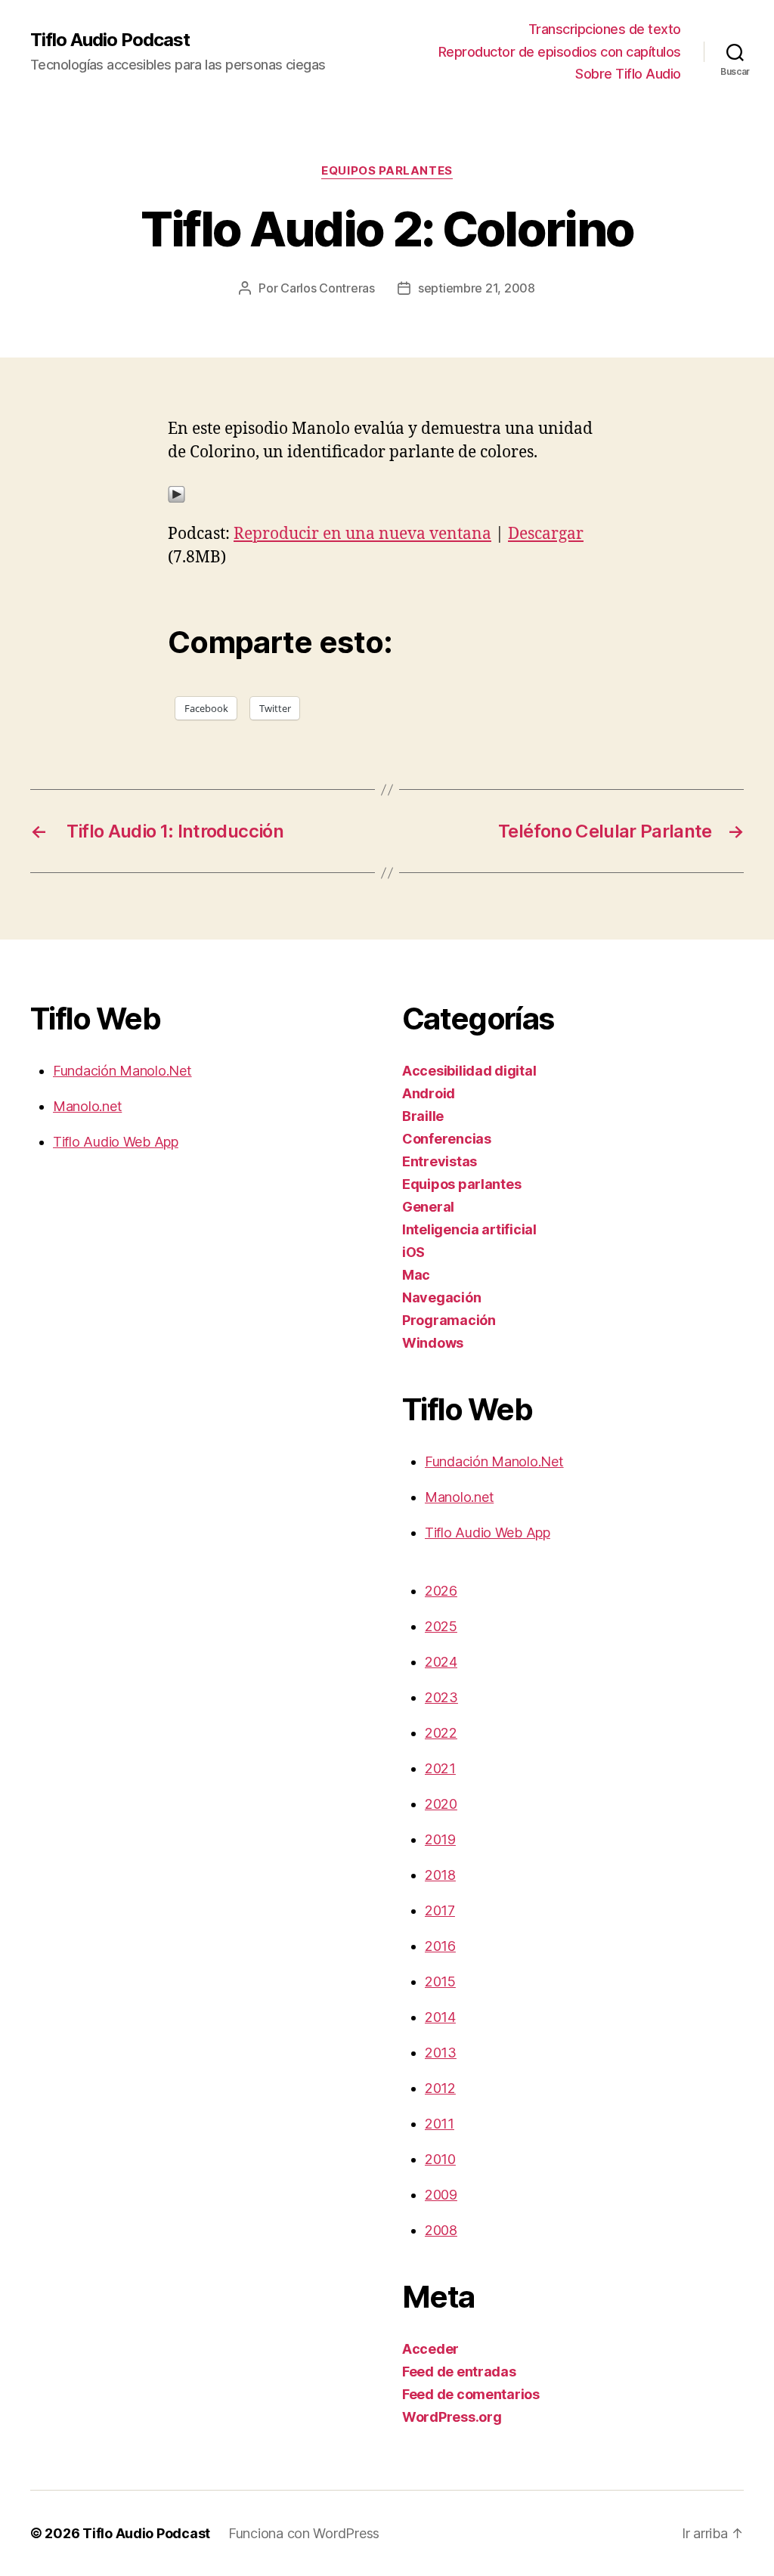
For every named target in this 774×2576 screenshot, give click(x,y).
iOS (413, 1252)
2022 (441, 1733)
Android (429, 1093)
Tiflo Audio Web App (116, 1142)
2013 (441, 2053)
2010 (440, 2159)
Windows (433, 1343)
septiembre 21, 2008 (477, 288)
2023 (441, 1697)
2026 (441, 1591)
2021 (440, 1768)
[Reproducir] (387, 494)
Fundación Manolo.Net (122, 1071)
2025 (441, 1626)
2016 (440, 1946)
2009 (441, 2195)
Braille (423, 1116)
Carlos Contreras (328, 288)
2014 (440, 2017)
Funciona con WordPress (304, 2533)
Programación (449, 1320)
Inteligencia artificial (469, 1229)
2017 (440, 1910)
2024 (441, 1662)
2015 (440, 1982)
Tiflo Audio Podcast (110, 40)
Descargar (546, 534)
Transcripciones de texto (605, 29)
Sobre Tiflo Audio (628, 74)
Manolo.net (87, 1106)
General (428, 1207)
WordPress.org (452, 2417)
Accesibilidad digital (469, 1071)
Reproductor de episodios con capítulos (560, 52)
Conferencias (447, 1139)
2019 (440, 1839)
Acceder (430, 2349)
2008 (441, 2230)
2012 (440, 2088)
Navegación (441, 1297)
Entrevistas (440, 1161)
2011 (440, 2124)
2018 (440, 1875)
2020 (441, 1804)
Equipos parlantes (387, 171)
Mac (416, 1275)
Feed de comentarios (471, 2394)
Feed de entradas (459, 2372)
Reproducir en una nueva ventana (362, 534)
